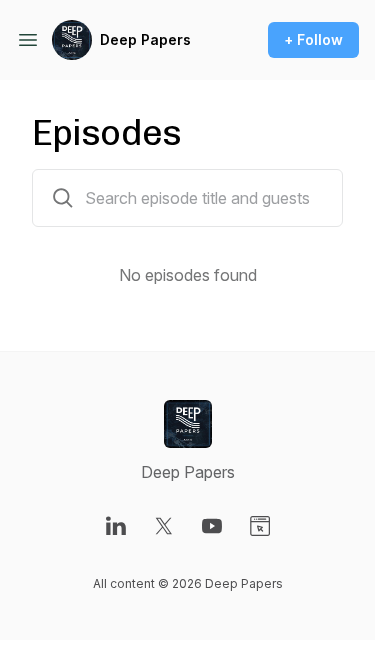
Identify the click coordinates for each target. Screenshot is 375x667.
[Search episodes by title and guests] (63, 198)
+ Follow (313, 39)
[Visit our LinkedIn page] (116, 526)
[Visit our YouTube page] (212, 526)
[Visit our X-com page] (164, 526)
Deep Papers (145, 39)
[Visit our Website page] (260, 526)
